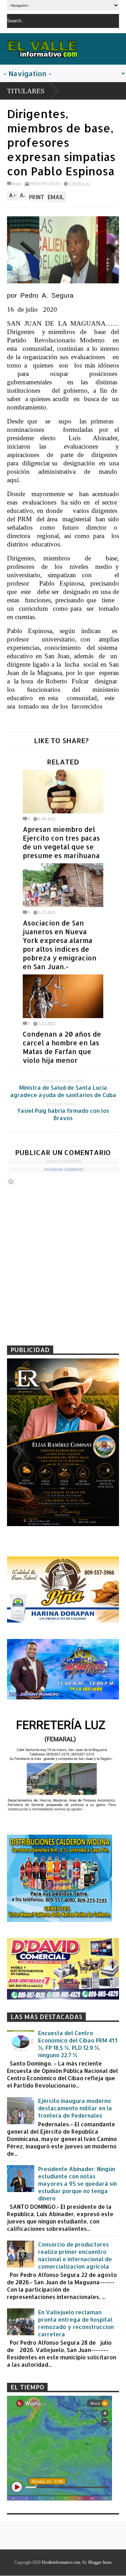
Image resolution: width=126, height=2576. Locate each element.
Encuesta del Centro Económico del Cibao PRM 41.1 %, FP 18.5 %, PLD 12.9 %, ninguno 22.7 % (78, 2044)
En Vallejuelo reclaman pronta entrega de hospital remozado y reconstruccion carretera (76, 2323)
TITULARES (26, 91)
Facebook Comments (64, 1170)
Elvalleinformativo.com (61, 2562)
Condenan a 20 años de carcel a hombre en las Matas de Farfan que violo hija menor (62, 1047)
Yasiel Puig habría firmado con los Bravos (63, 1114)
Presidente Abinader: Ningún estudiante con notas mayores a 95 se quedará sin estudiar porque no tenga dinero (78, 2183)
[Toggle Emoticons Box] (11, 1181)
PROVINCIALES (45, 184)
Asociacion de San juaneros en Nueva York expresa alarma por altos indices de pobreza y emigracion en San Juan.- (60, 945)
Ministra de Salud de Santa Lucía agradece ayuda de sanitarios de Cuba (63, 1091)
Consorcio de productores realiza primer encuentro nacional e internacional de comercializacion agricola (75, 2255)
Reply (17, 184)
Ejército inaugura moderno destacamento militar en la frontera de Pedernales (75, 2108)
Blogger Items (100, 2562)
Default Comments (64, 1162)
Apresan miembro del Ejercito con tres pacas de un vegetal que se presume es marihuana (61, 842)
